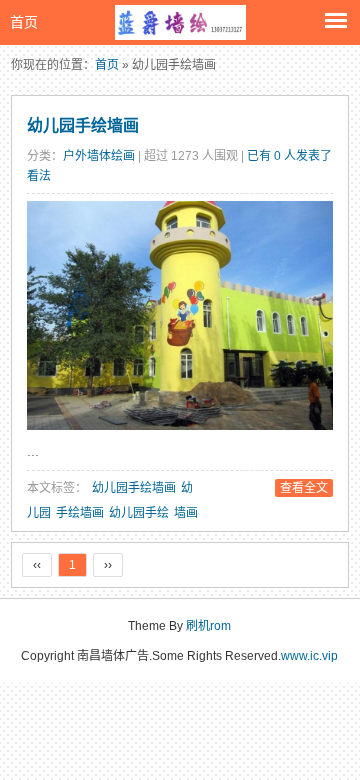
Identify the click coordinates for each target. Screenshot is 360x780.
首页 (24, 22)
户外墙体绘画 (99, 156)
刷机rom (208, 626)
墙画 (186, 513)
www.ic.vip (309, 656)
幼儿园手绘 (139, 513)
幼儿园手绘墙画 (83, 125)
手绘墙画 (80, 513)
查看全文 (304, 488)
